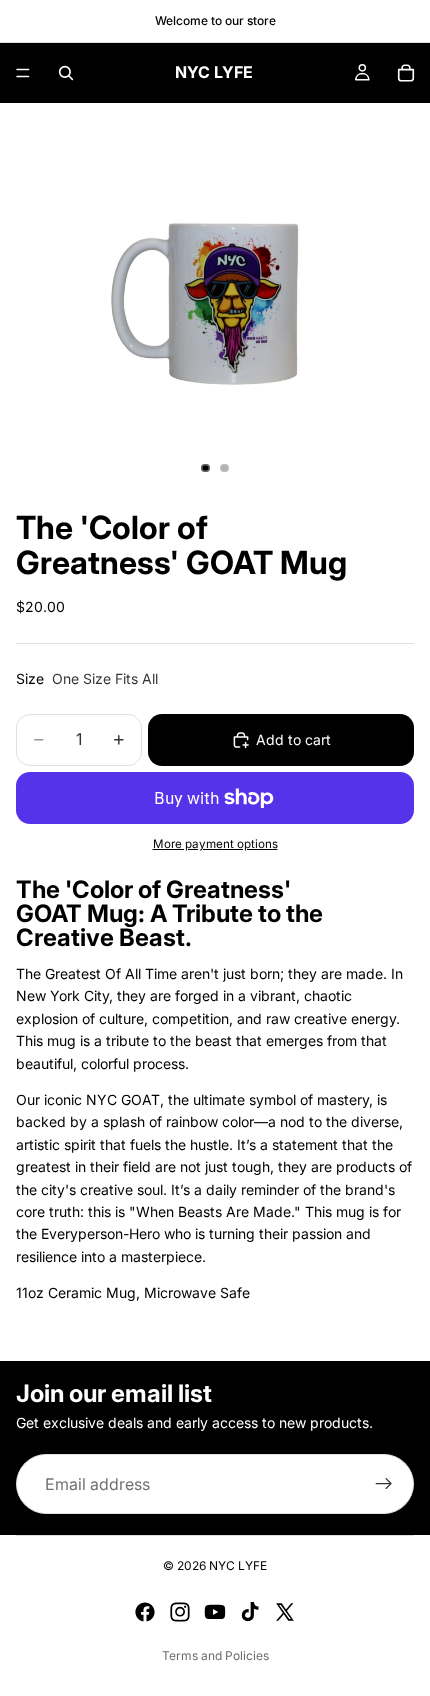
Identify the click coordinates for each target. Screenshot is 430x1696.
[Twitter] (285, 1612)
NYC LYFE (238, 1565)
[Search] (66, 73)
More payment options (215, 844)
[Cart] (406, 73)
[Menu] (23, 73)
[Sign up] (384, 1484)
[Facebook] (145, 1612)
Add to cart (293, 739)
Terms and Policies (215, 1655)
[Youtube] (215, 1612)
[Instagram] (180, 1612)
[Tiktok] (250, 1612)
